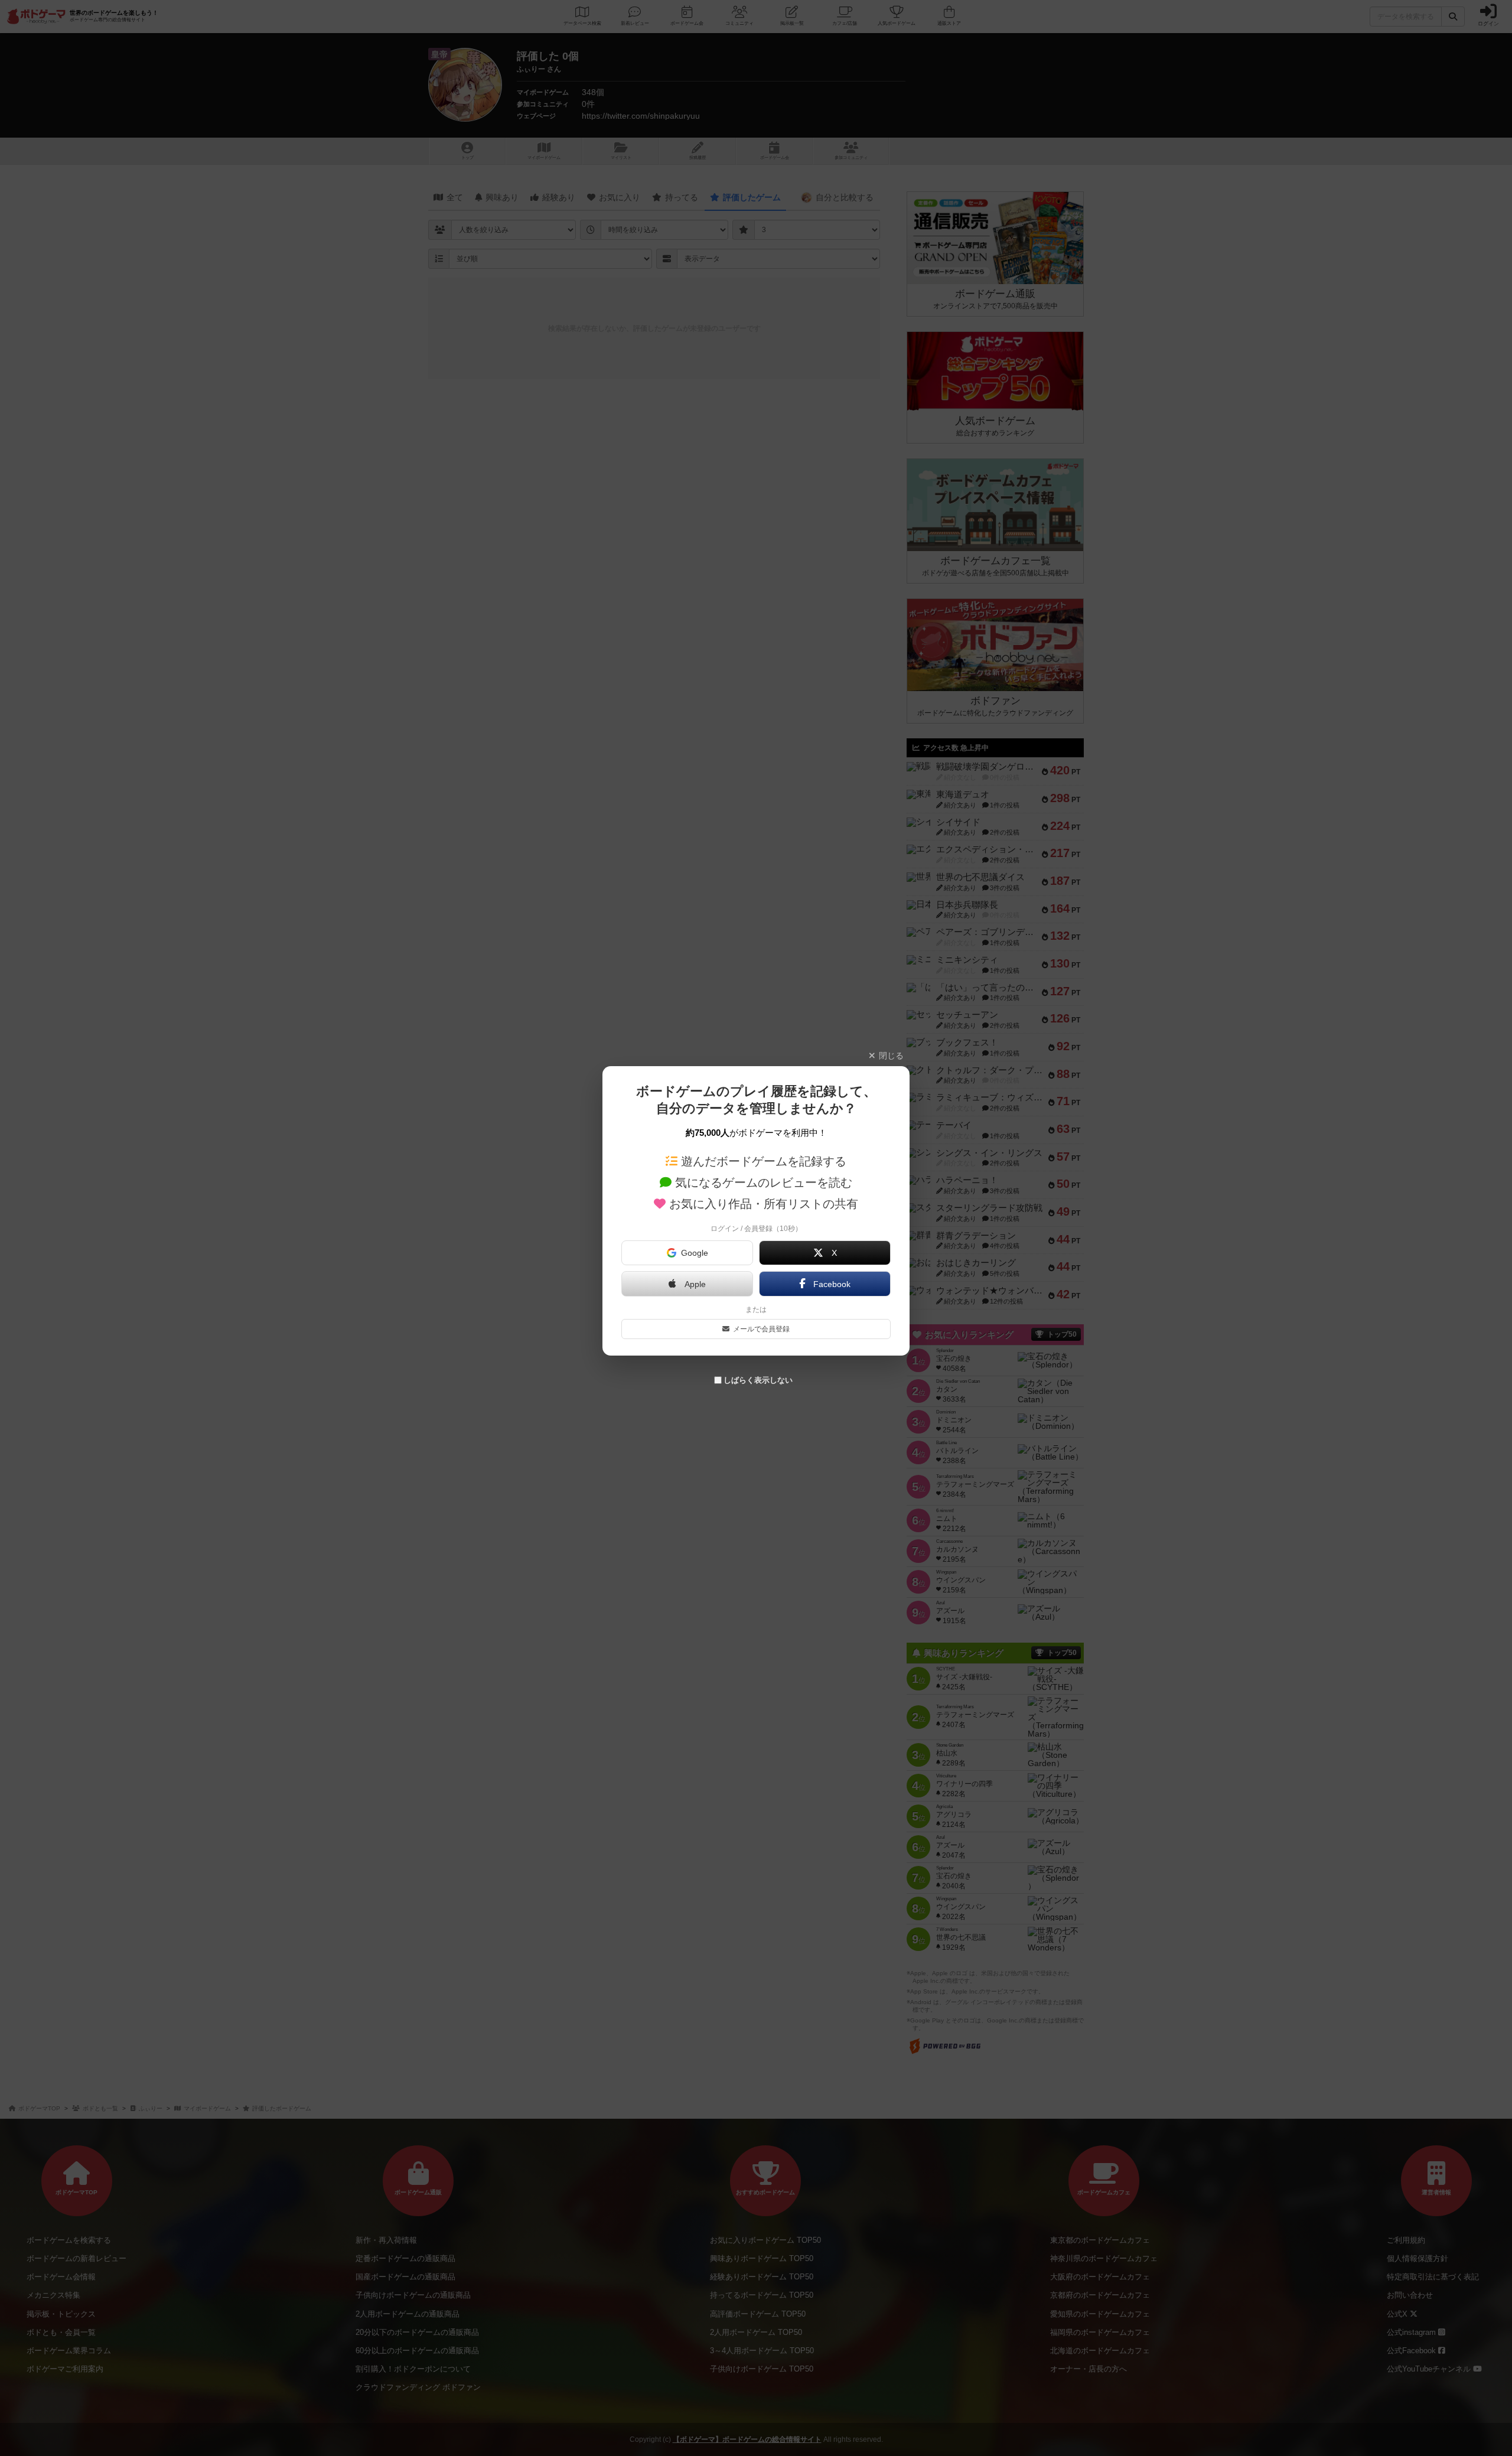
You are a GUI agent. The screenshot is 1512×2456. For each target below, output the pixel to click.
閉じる (891, 1056)
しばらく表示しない (758, 1380)
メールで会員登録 (761, 1329)
